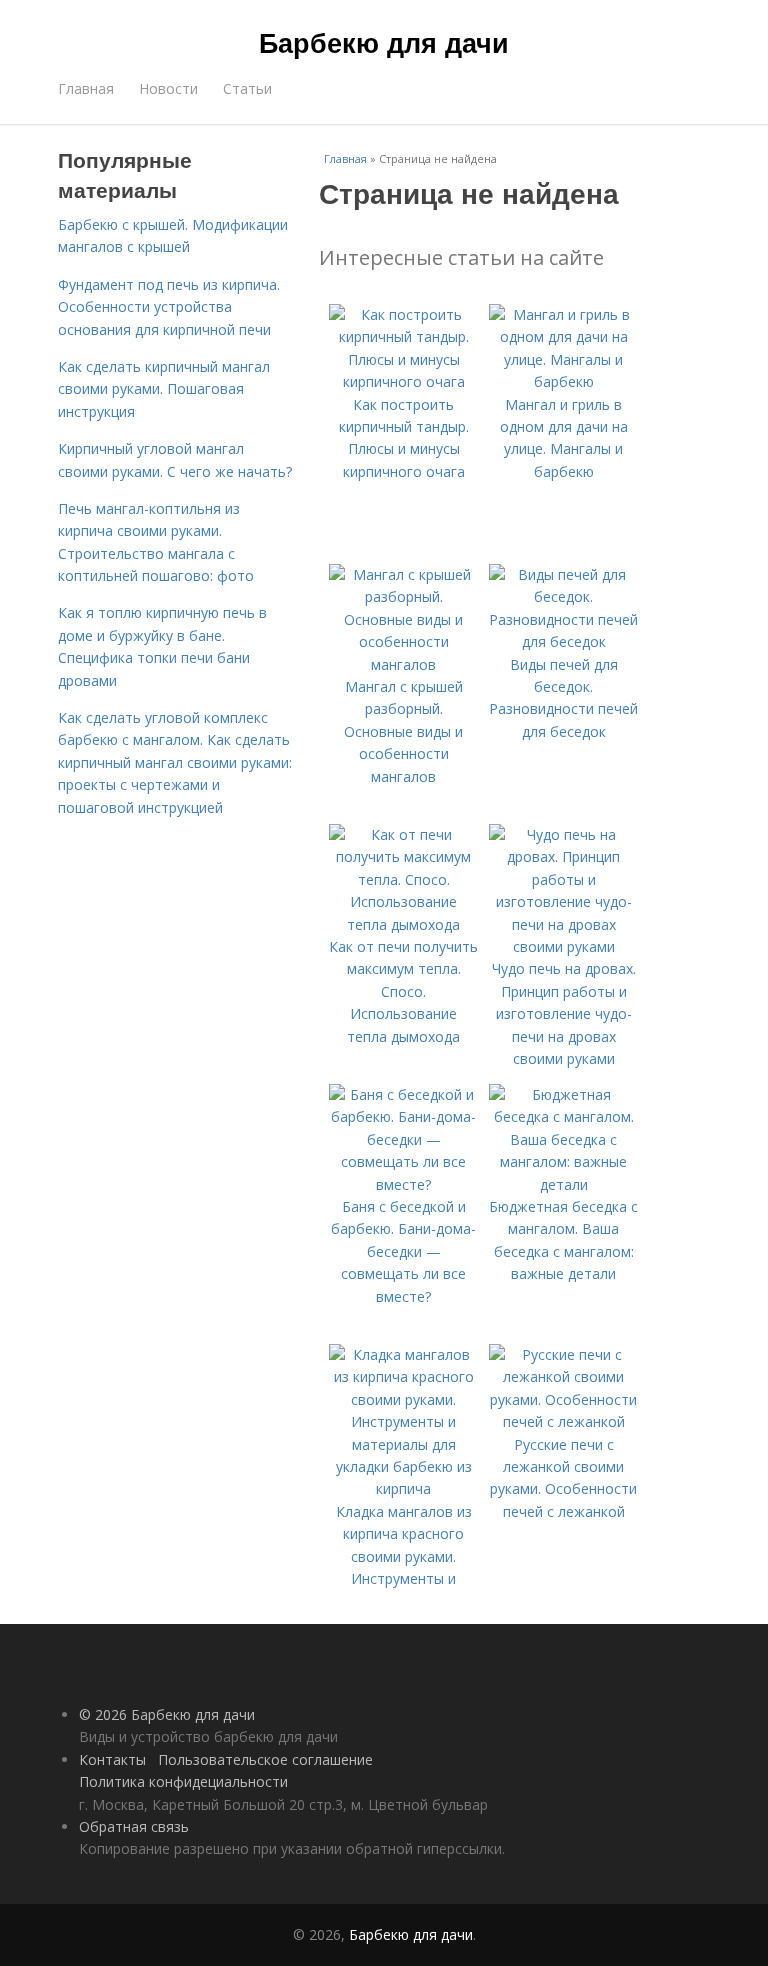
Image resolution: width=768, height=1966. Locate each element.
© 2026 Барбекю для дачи (167, 1714)
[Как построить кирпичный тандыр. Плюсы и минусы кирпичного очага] (404, 381)
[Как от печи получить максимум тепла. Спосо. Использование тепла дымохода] (404, 924)
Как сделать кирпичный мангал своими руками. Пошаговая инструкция (164, 389)
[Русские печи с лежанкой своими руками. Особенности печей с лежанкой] (564, 1421)
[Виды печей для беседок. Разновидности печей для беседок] (564, 641)
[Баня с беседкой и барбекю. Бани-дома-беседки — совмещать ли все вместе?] (404, 1184)
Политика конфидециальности (183, 1781)
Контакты (112, 1759)
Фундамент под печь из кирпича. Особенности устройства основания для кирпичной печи (169, 307)
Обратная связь (134, 1826)
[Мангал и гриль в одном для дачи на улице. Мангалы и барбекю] (564, 381)
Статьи (247, 88)
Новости (168, 88)
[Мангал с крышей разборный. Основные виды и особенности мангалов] (404, 664)
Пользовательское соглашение (265, 1759)
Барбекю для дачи (384, 42)
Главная (86, 88)
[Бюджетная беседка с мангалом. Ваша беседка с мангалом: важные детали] (564, 1184)
